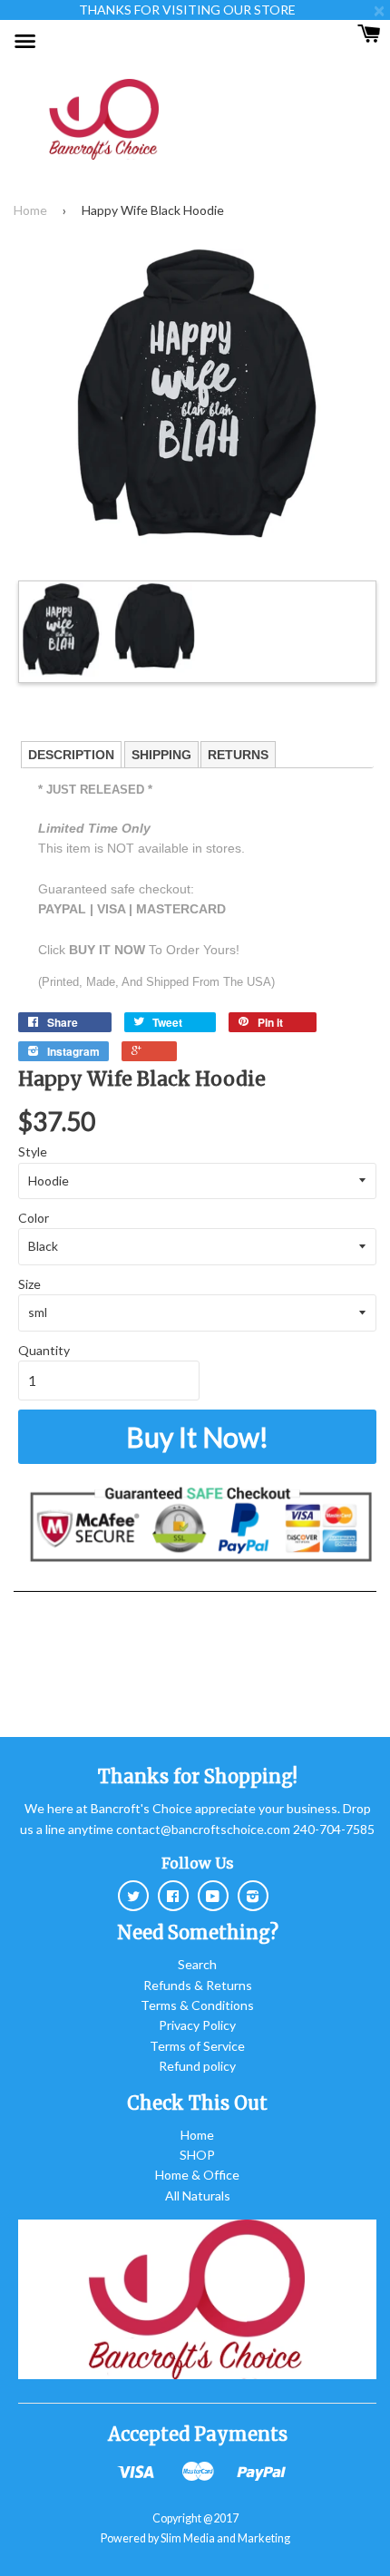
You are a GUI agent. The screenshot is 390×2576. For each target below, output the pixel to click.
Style (33, 1151)
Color (34, 1218)
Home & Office (197, 2175)
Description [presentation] (71, 755)
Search (197, 1964)
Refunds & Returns (198, 1985)
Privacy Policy (197, 2025)
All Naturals (198, 2195)
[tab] (71, 755)
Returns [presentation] (238, 755)
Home (30, 210)
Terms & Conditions (197, 2005)
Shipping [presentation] (161, 755)
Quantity (44, 1350)
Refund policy (197, 2066)
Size (29, 1284)
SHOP (197, 2155)
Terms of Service (197, 2046)
